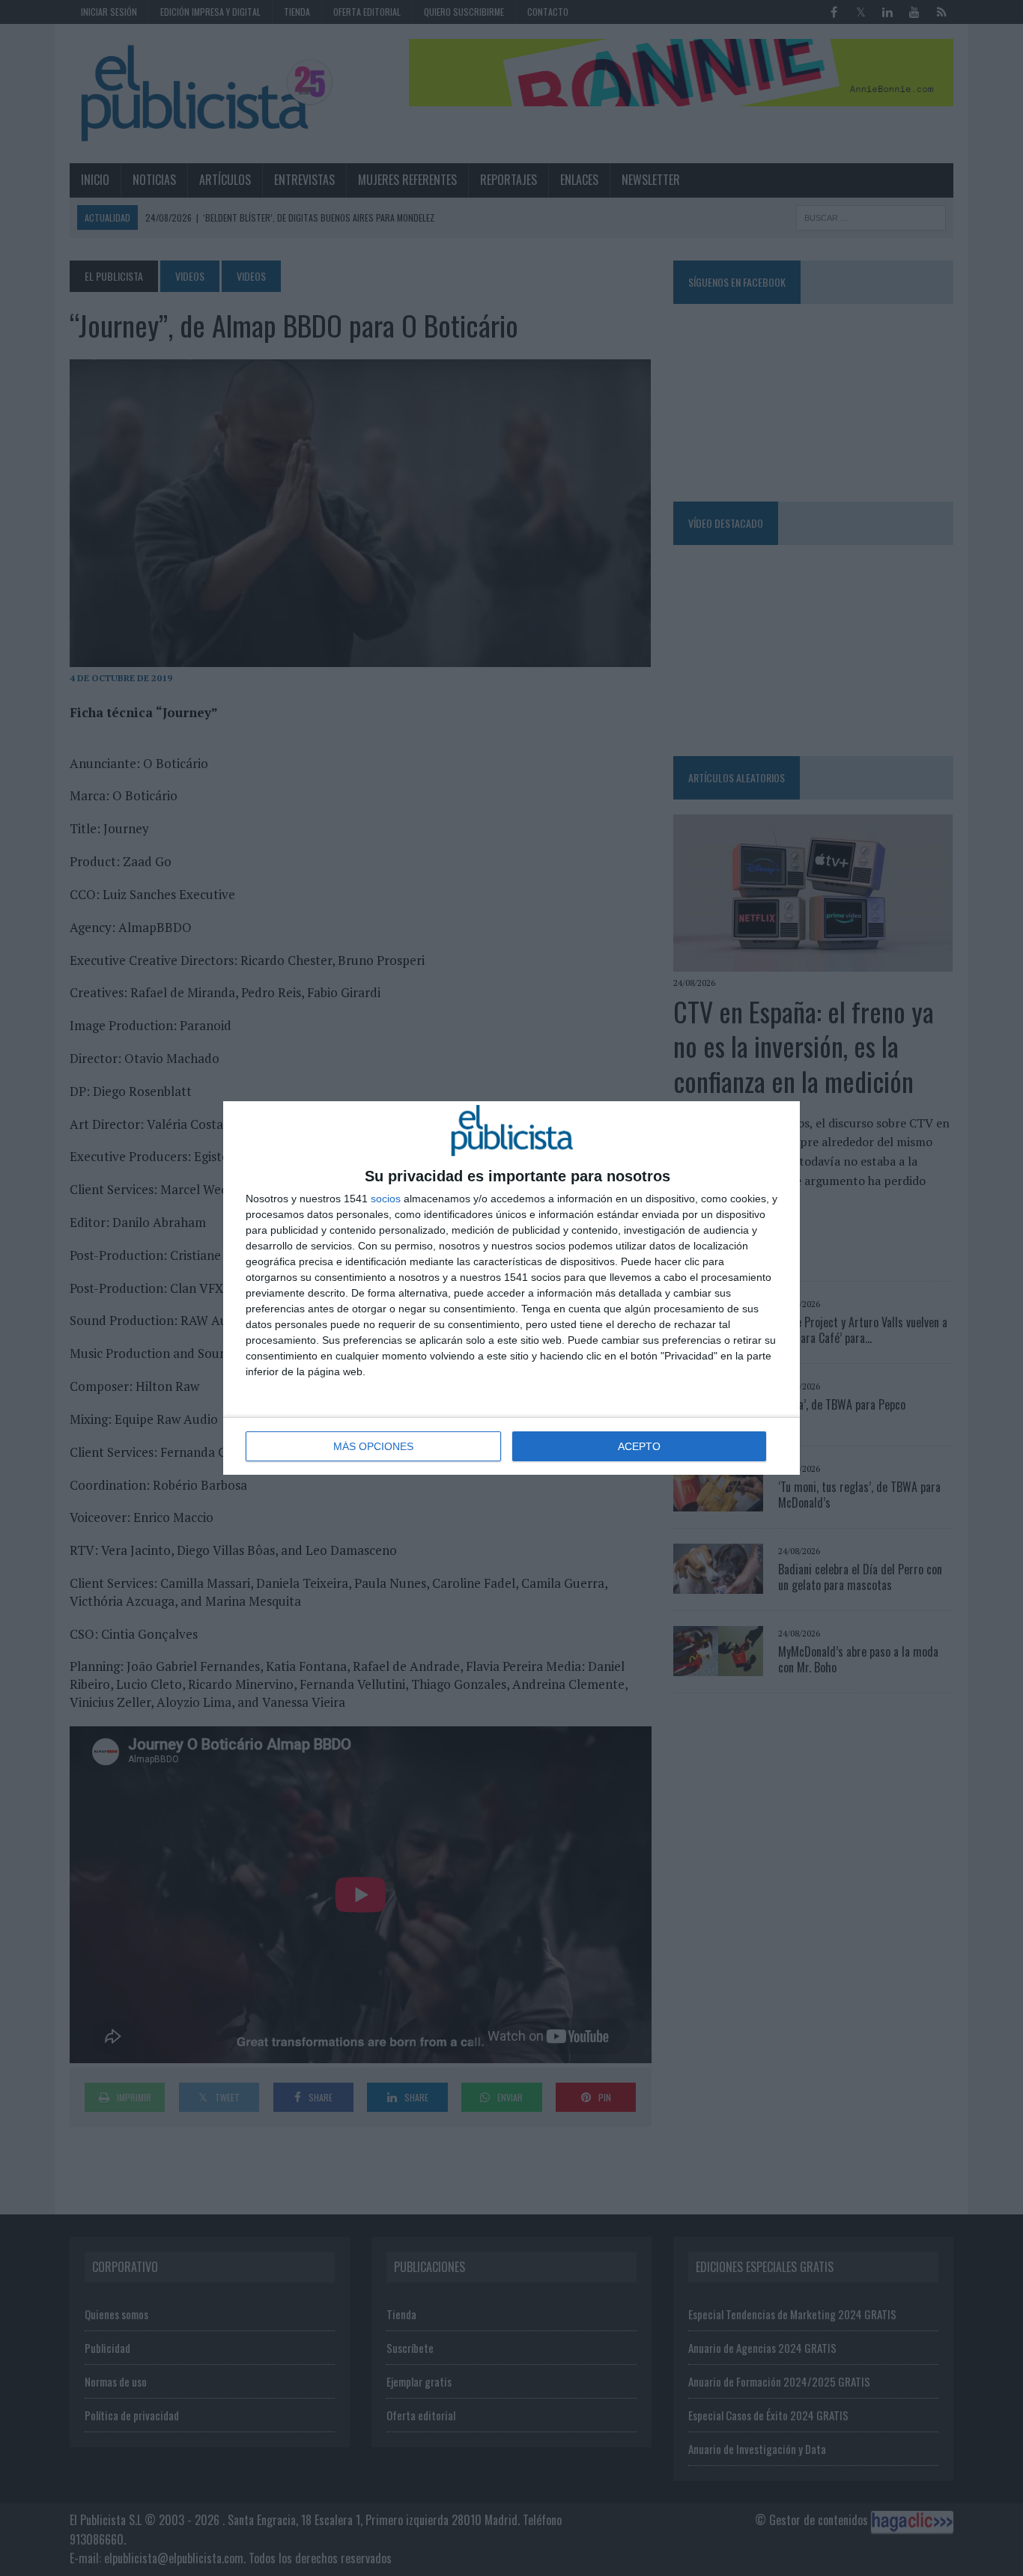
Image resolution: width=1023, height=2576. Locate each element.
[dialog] (511, 1288)
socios (386, 1199)
